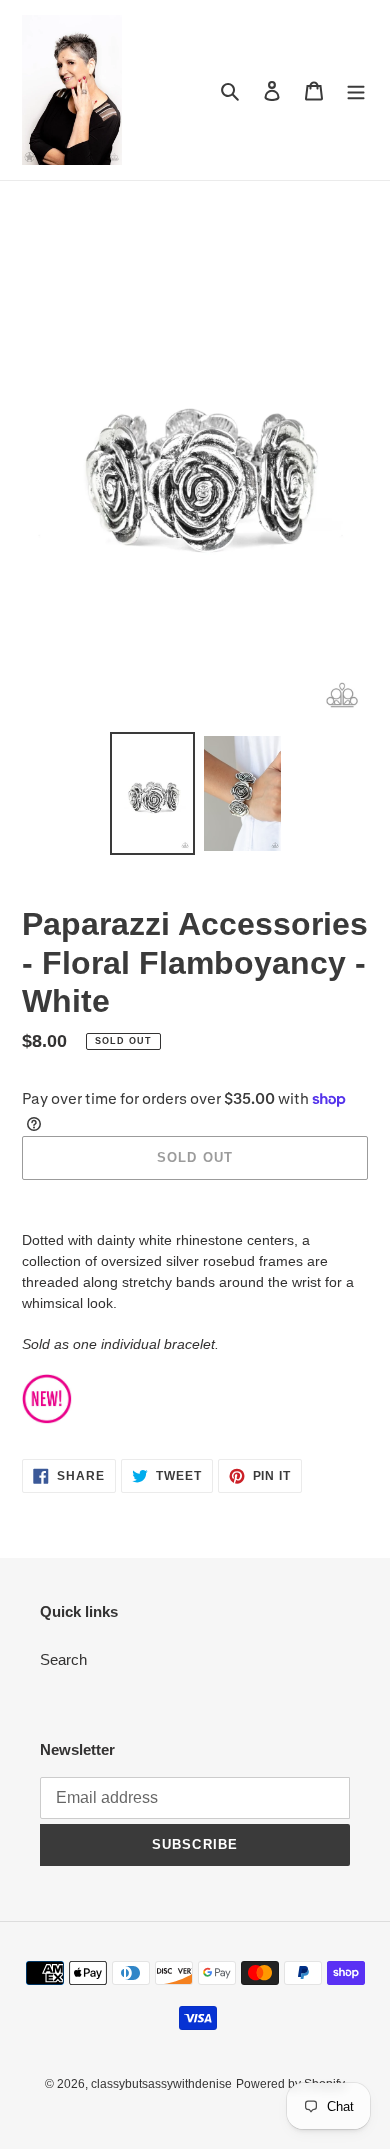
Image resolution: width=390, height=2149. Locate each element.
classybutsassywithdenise (161, 2084)
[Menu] (356, 90)
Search (63, 1659)
